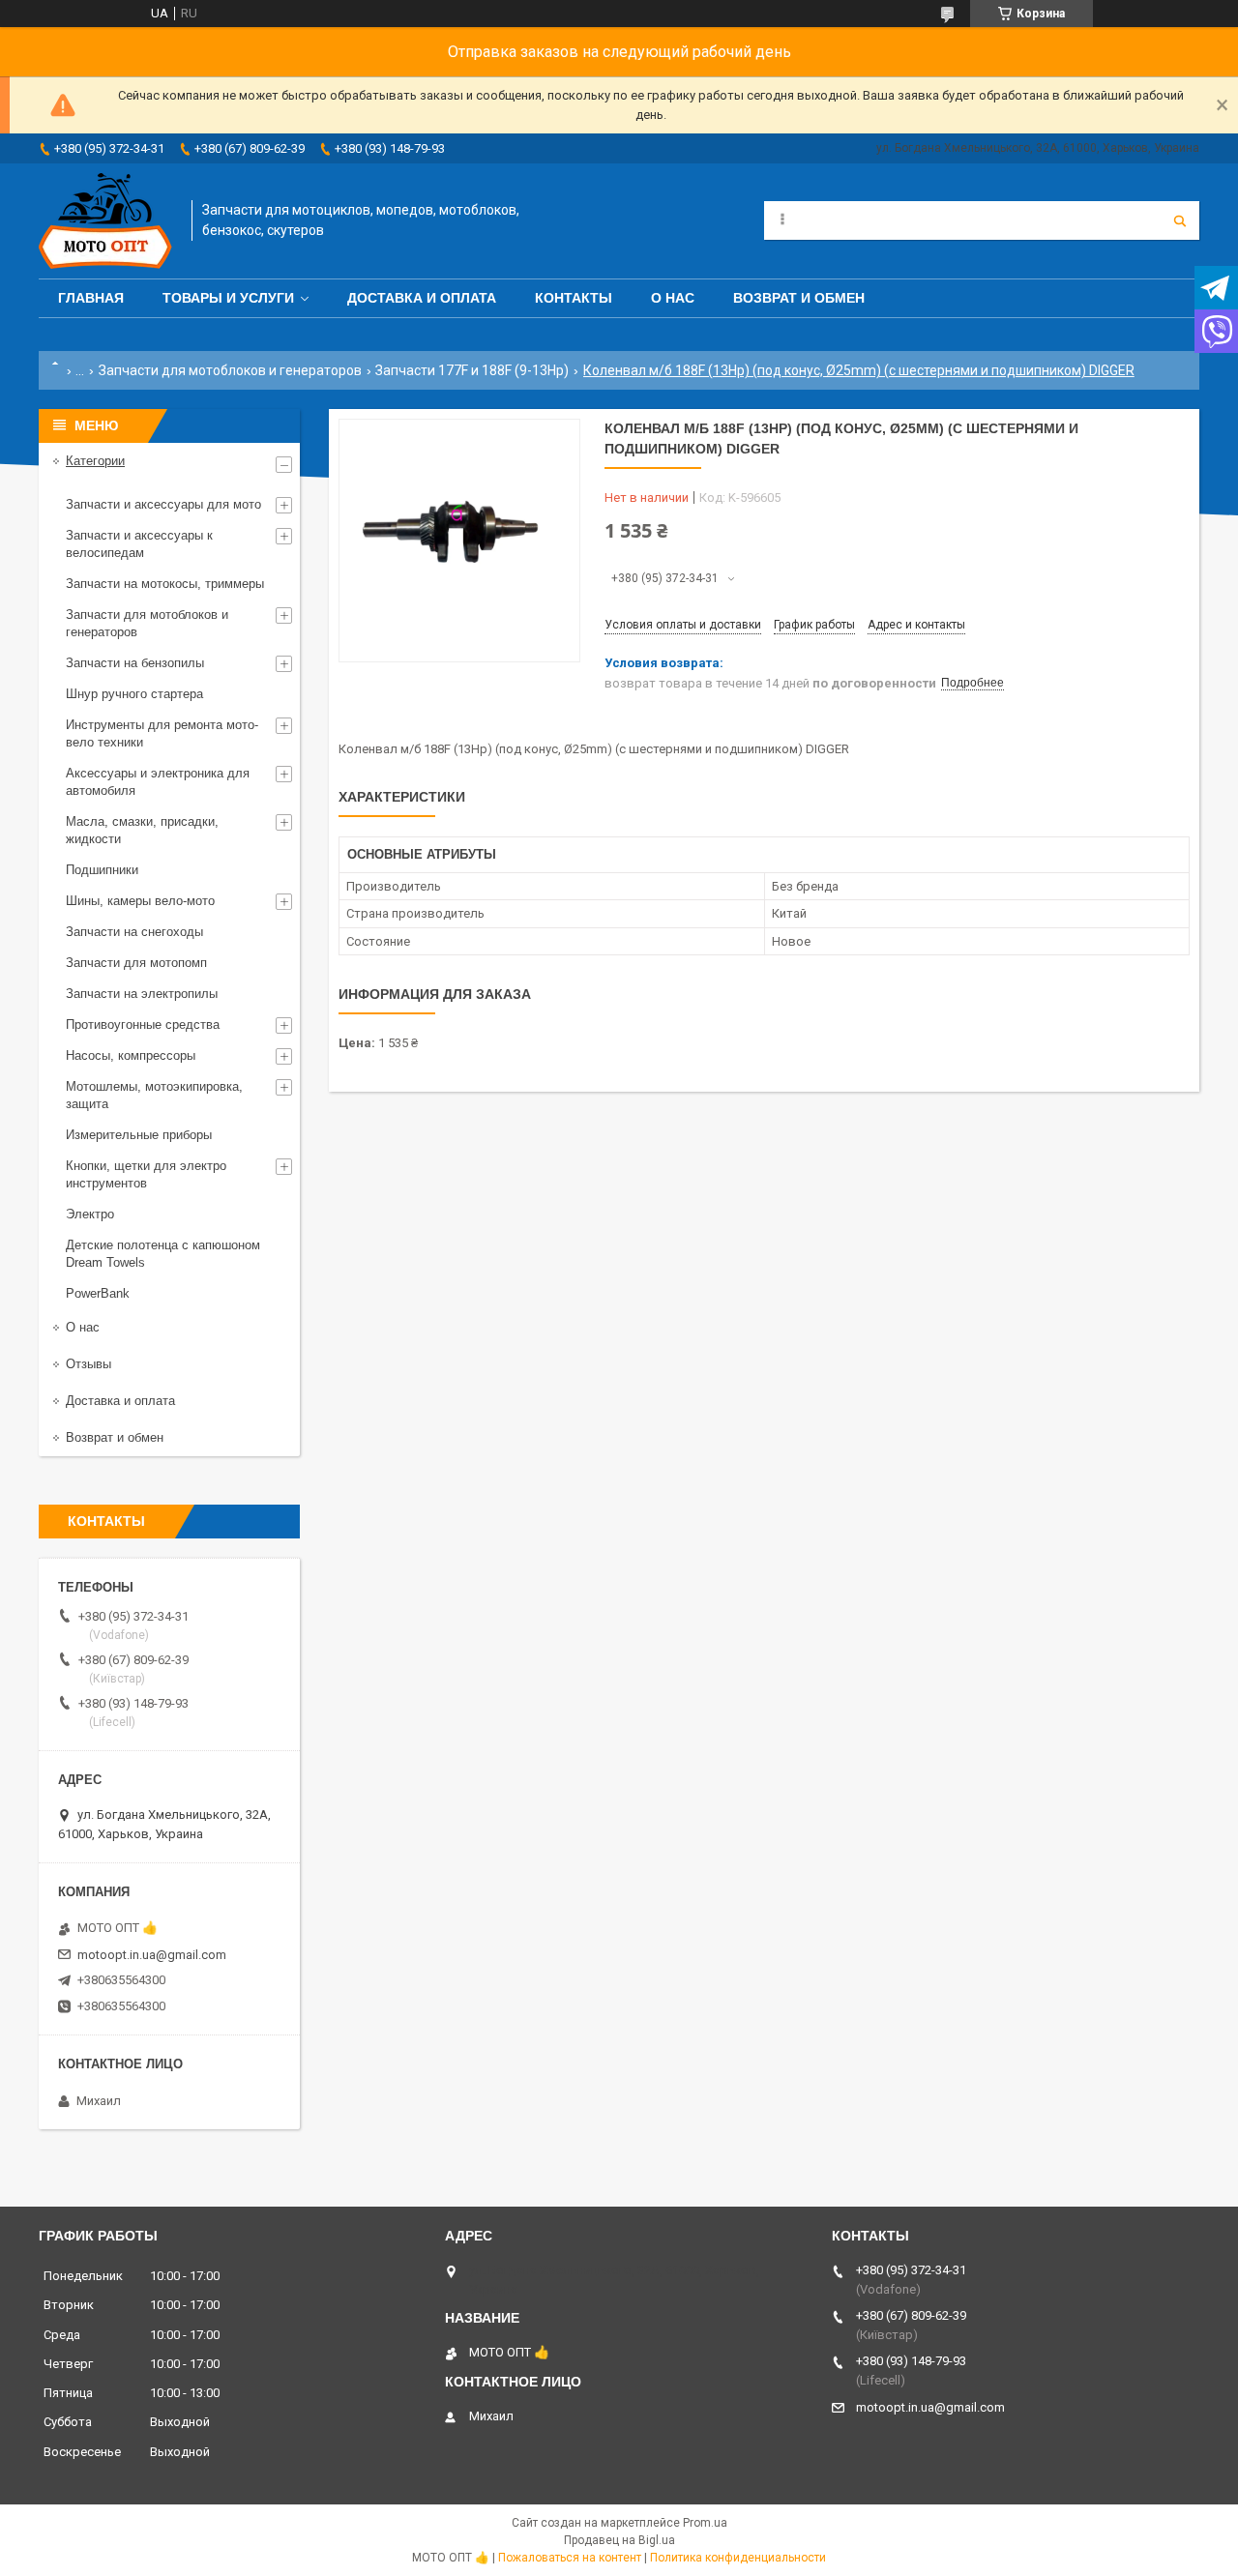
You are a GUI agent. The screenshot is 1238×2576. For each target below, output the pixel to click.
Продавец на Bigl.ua (619, 2540)
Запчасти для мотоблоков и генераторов (230, 370)
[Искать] (1180, 220)
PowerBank (98, 1293)
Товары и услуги (228, 298)
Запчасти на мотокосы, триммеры (165, 584)
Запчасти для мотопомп (136, 963)
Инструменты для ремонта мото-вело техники (162, 733)
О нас (673, 298)
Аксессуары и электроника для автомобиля (158, 782)
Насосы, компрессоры (131, 1055)
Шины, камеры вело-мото (140, 901)
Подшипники (102, 870)
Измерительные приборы (139, 1135)
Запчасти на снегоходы (134, 932)
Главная (91, 298)
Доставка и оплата (422, 298)
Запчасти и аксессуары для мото (163, 504)
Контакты (574, 298)
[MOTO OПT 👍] (105, 221)
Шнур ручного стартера (134, 694)
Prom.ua (705, 2523)
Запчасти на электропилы (142, 994)
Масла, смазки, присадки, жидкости (142, 830)
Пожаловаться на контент (570, 2558)
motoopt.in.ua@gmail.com (152, 1955)
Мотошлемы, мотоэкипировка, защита (154, 1095)
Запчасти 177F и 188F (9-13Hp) (472, 370)
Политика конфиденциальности (738, 2558)
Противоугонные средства (143, 1025)
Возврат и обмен (799, 298)
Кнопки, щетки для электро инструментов (146, 1174)
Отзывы (88, 1364)
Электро (90, 1214)
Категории (95, 461)
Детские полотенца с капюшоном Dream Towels (163, 1254)
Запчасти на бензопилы (135, 663)
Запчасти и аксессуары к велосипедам (139, 544)
